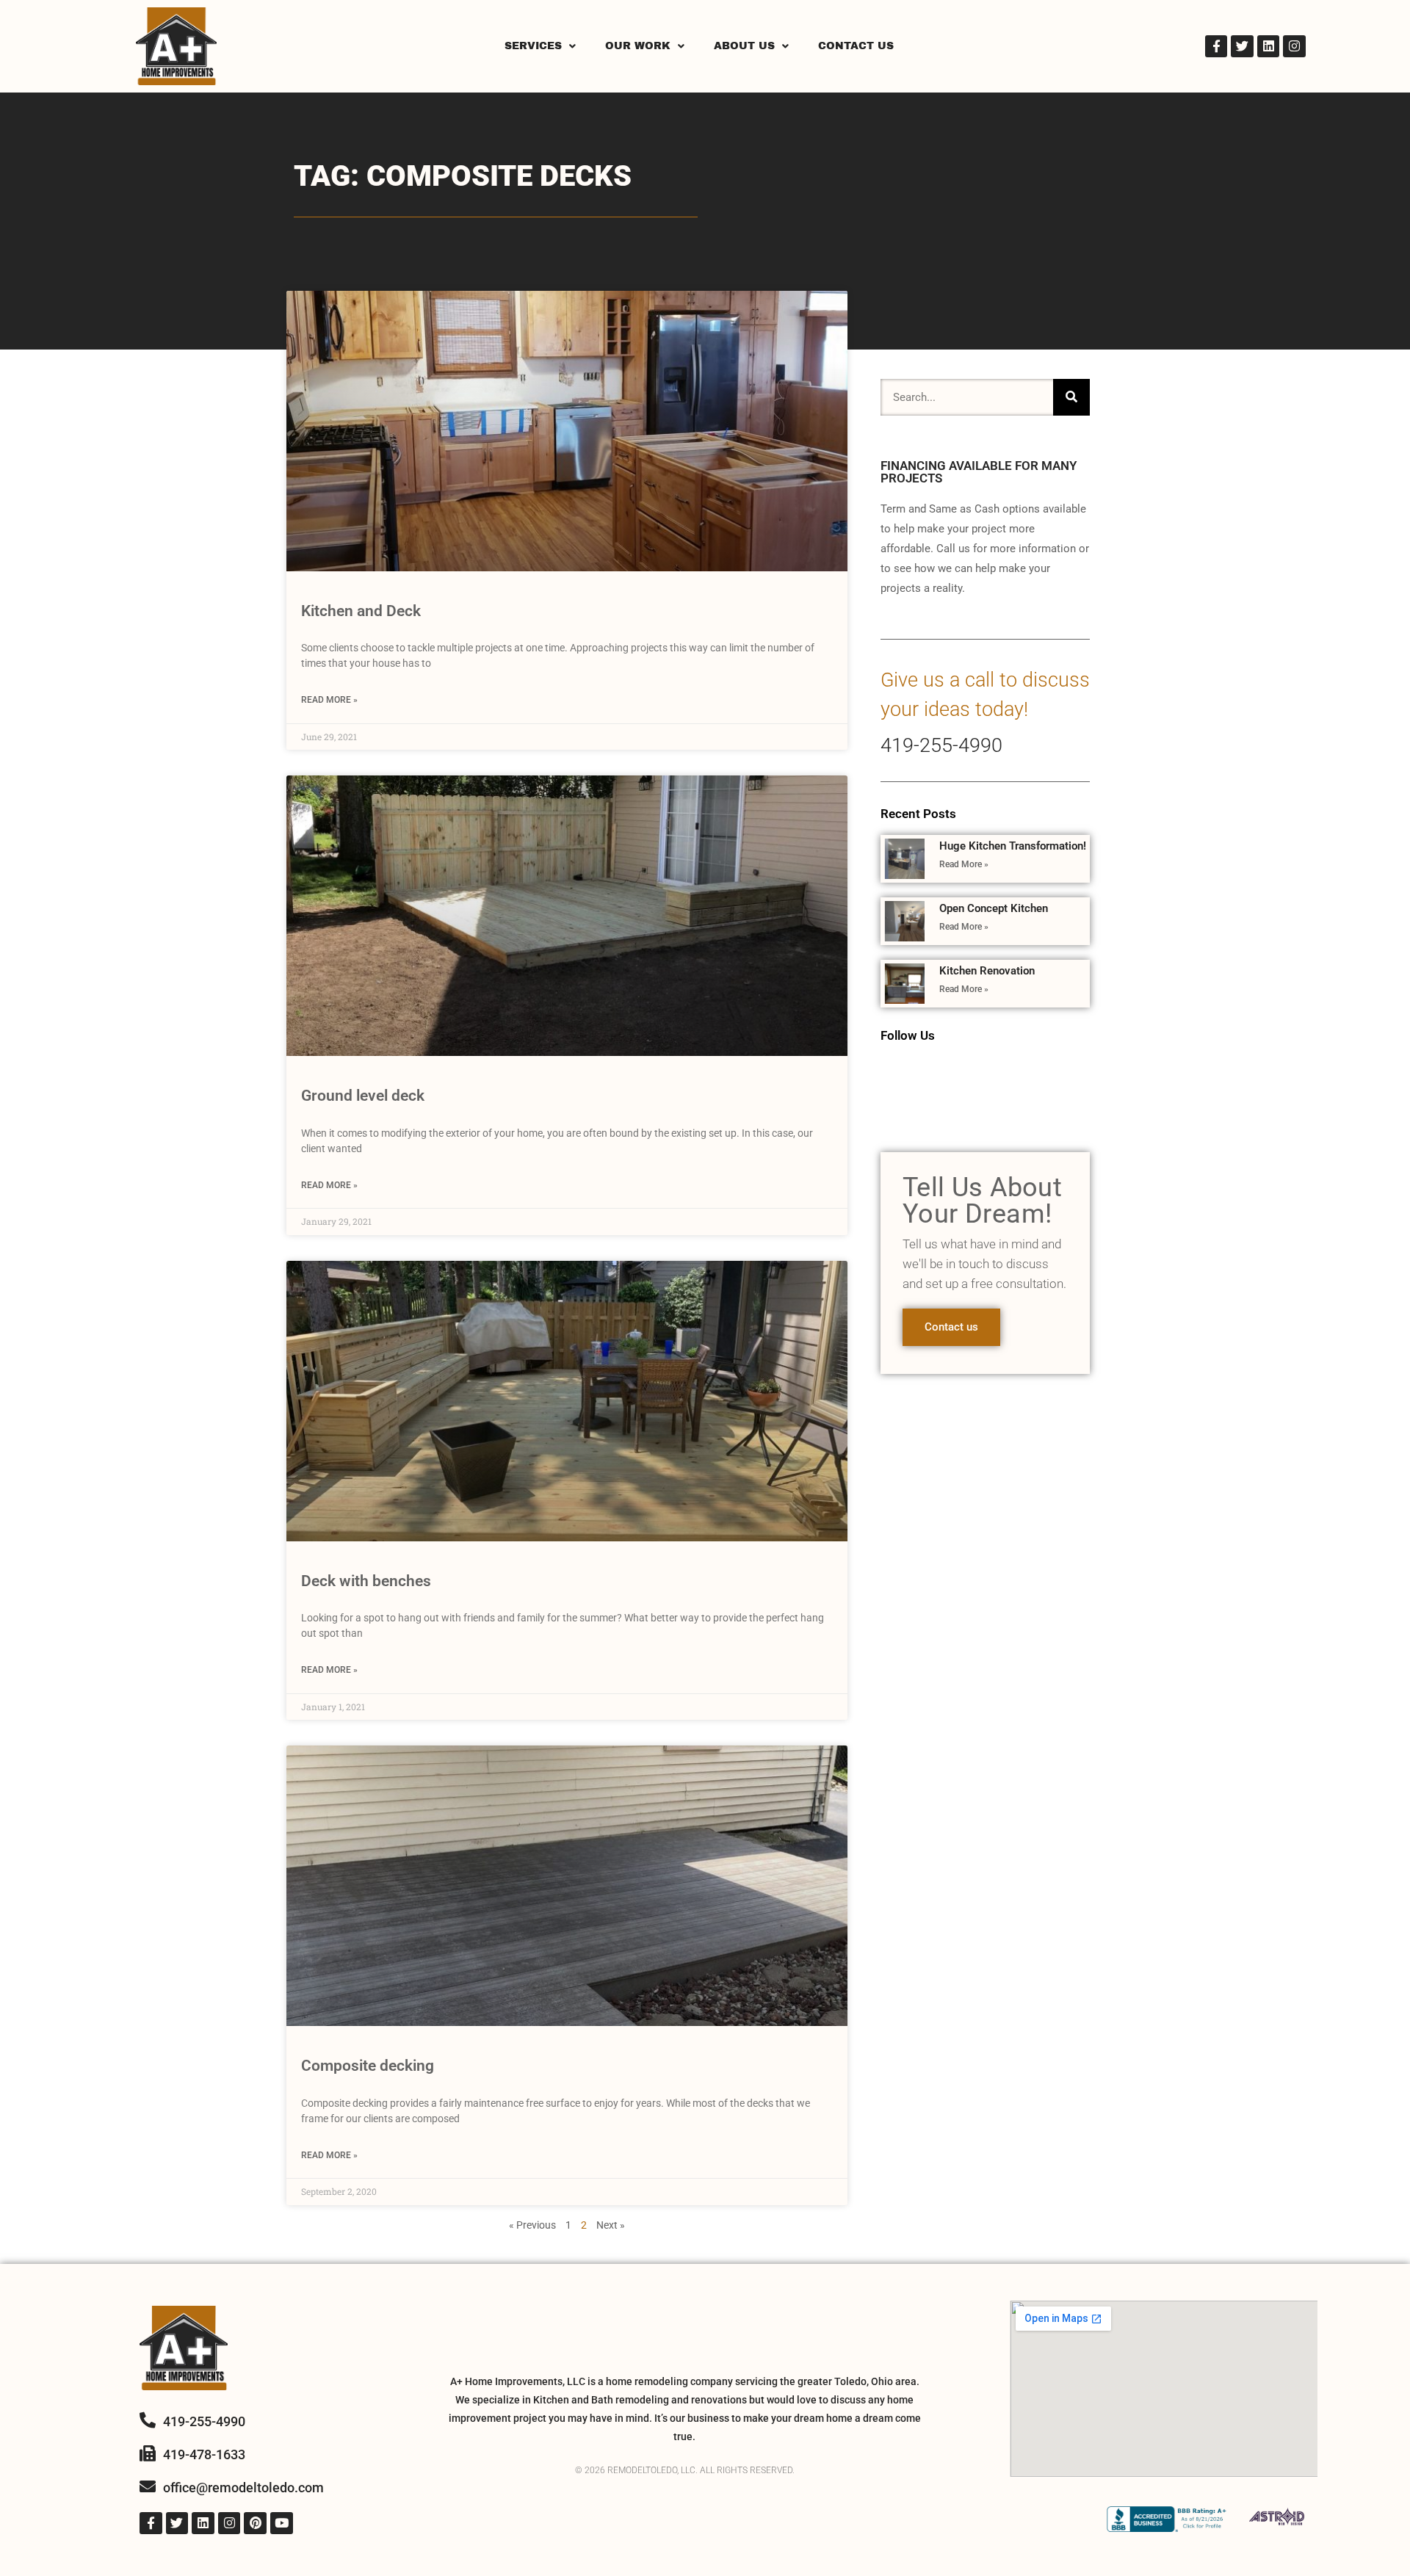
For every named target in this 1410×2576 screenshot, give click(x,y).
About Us (744, 46)
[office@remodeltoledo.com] (148, 2486)
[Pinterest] (255, 2523)
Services (533, 46)
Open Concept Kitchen (994, 908)
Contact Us (856, 46)
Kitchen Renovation (987, 971)
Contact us (951, 1327)
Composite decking (368, 2066)
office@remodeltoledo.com (243, 2488)
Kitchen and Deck (361, 611)
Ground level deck (363, 1096)
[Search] (1071, 397)
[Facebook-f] (1216, 47)
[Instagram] (1294, 47)
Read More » (329, 700)
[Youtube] (282, 2523)
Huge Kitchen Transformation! (1013, 846)
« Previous (532, 2225)
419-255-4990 (941, 745)
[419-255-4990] (148, 2420)
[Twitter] (1242, 47)
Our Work (638, 46)
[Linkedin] (1269, 47)
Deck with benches (366, 1581)
